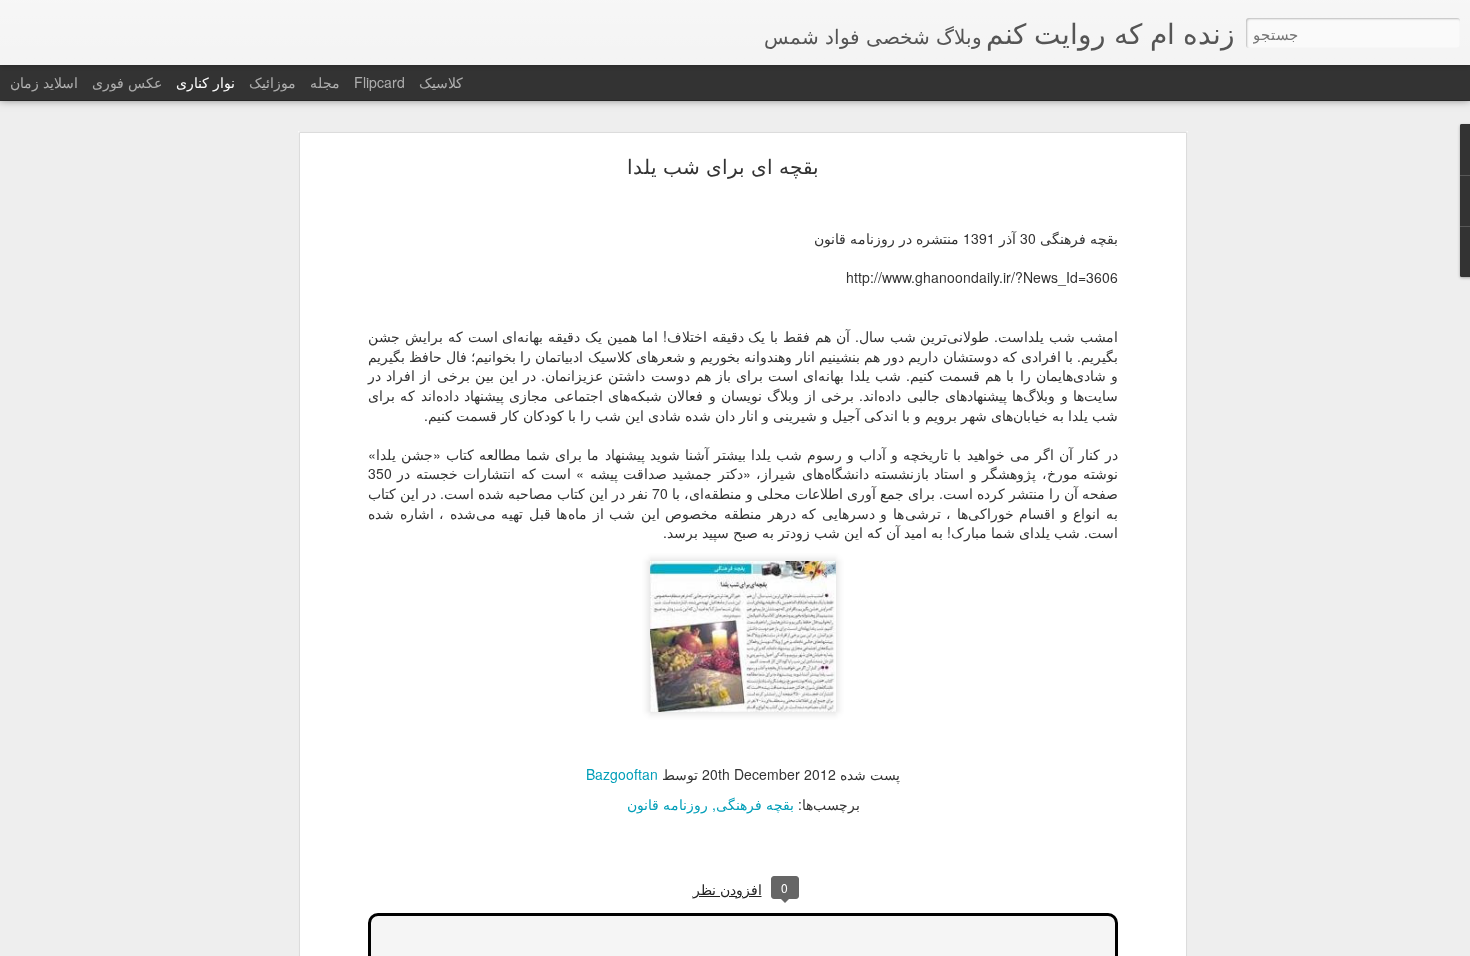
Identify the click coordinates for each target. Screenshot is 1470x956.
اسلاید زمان (44, 82)
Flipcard (379, 82)
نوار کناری (205, 82)
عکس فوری (127, 82)
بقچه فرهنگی (755, 804)
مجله (325, 82)
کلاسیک (441, 82)
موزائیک (272, 82)
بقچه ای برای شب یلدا (723, 165)
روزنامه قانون (667, 804)
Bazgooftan (622, 774)
